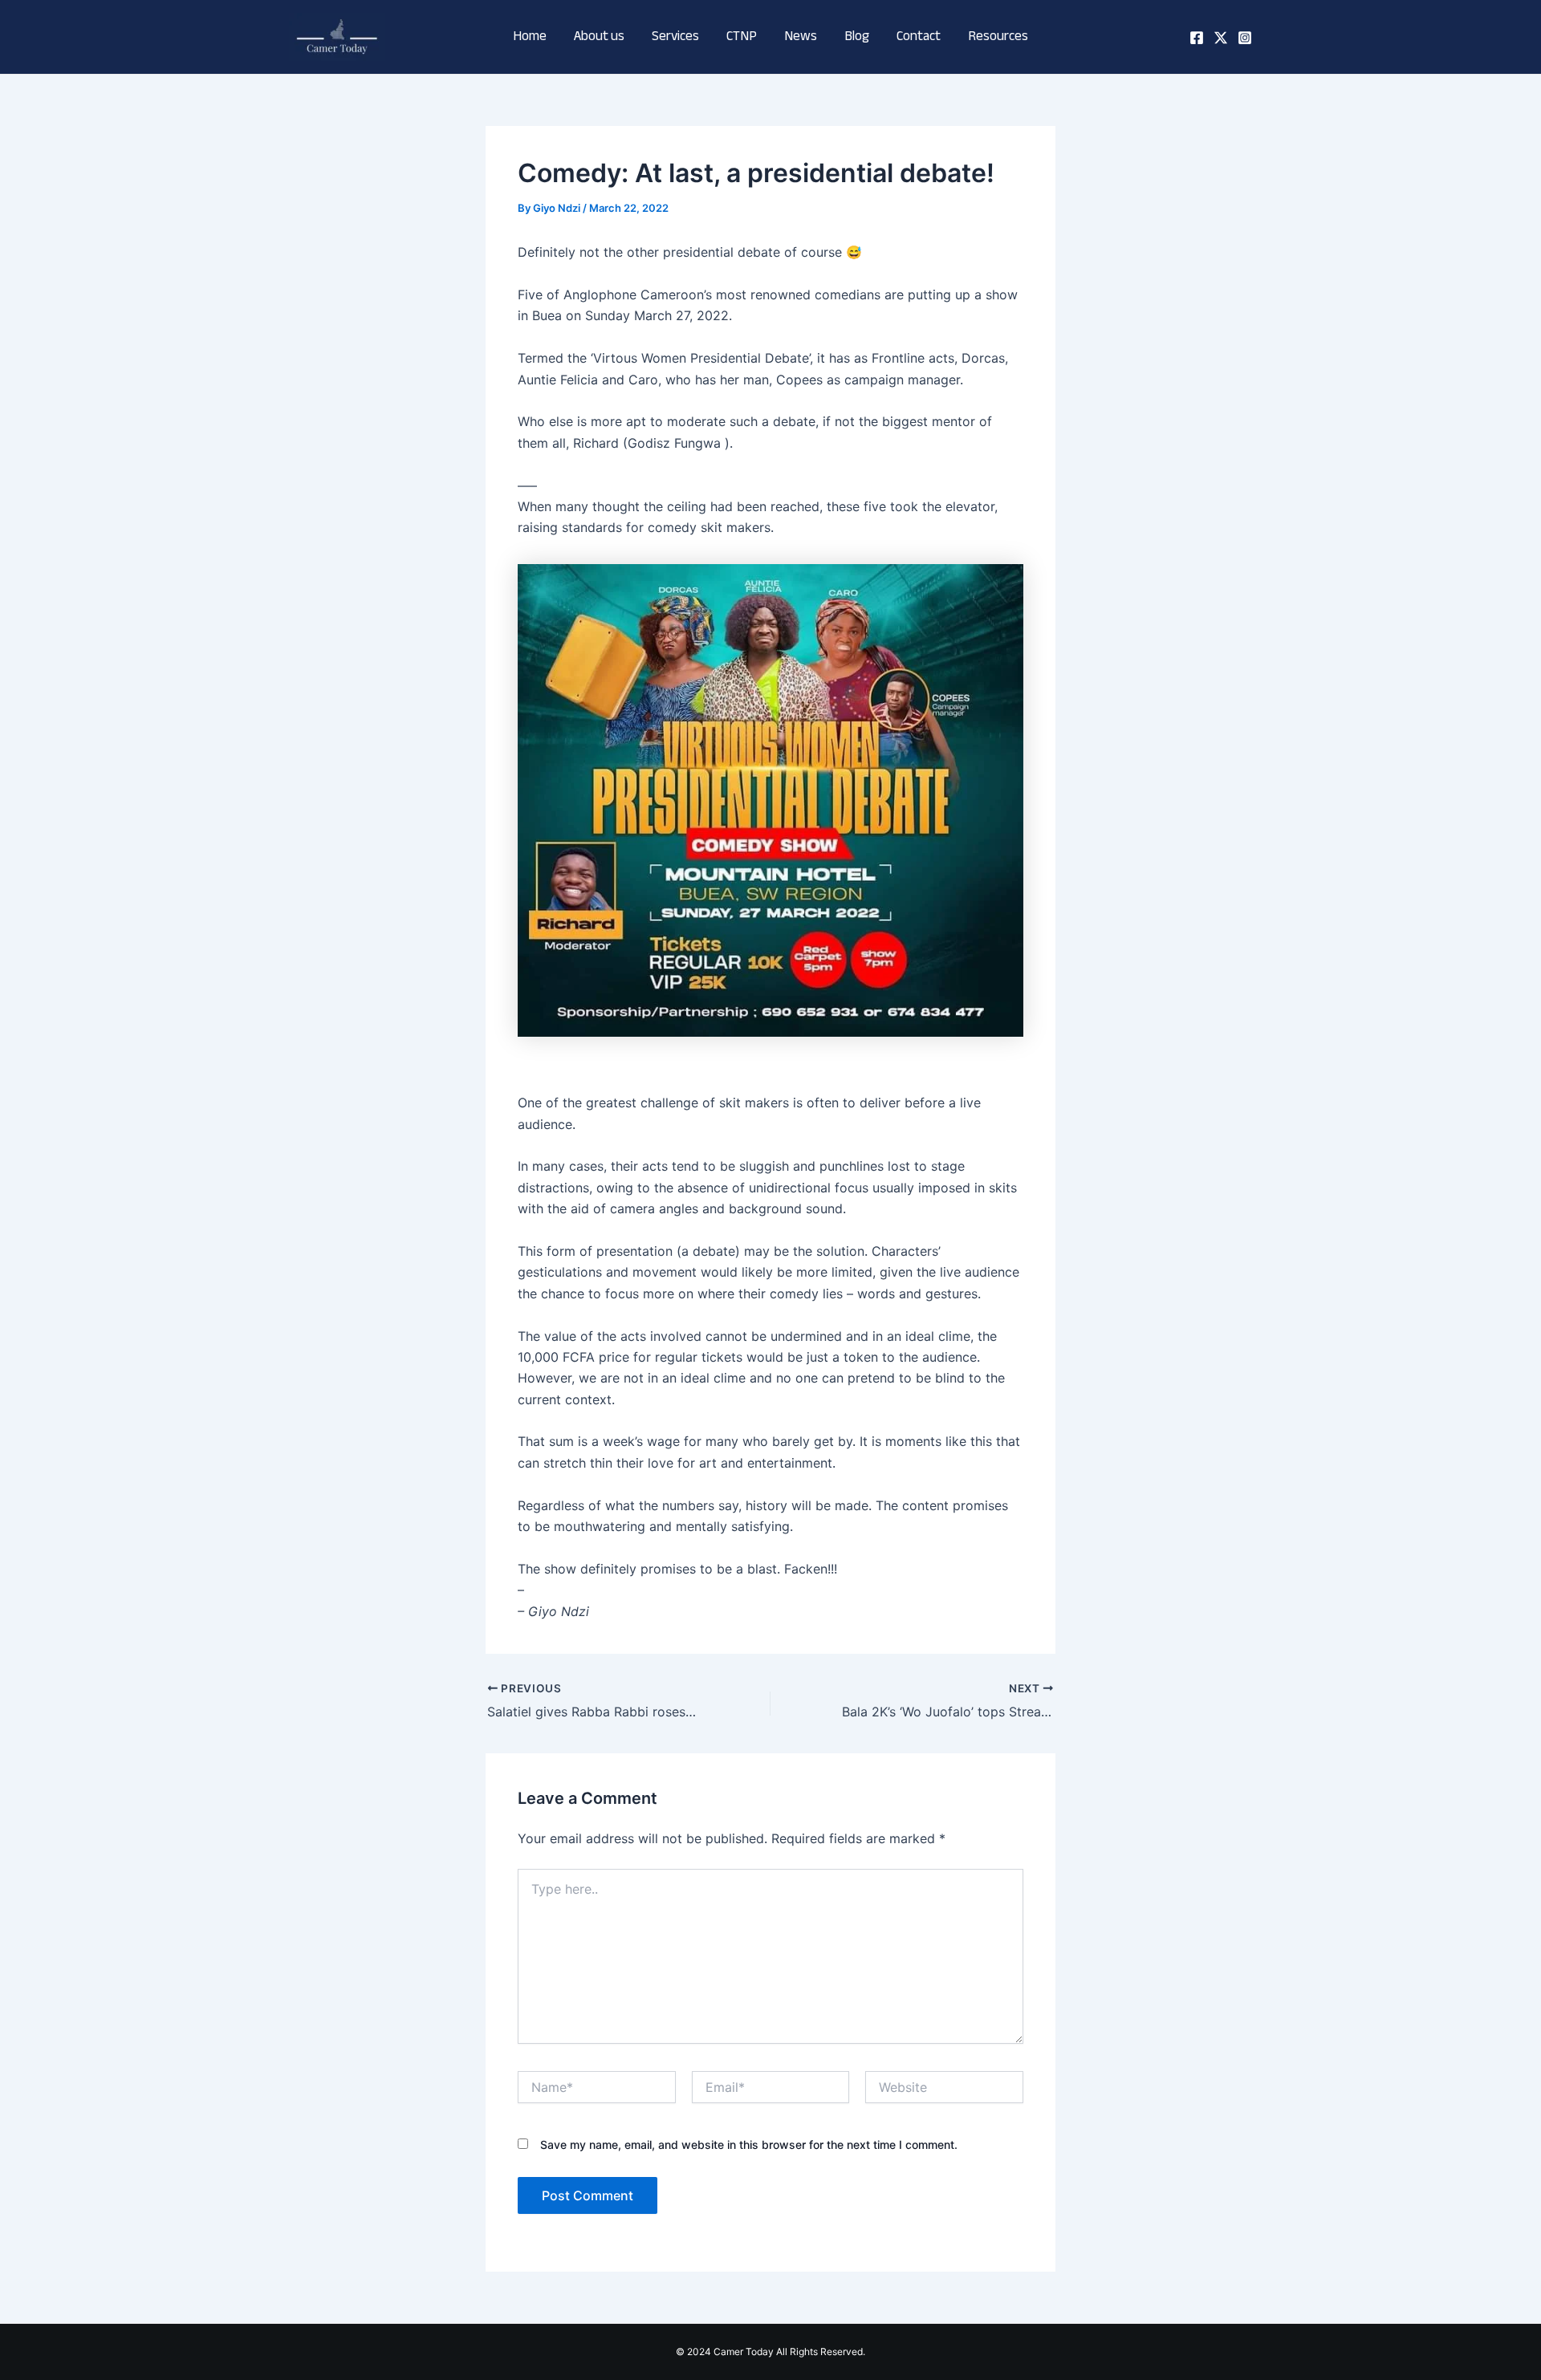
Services (675, 37)
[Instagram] (1245, 38)
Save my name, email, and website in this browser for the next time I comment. (749, 2144)
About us (599, 37)
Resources (998, 37)
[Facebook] (1197, 38)
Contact (919, 37)
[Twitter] (1221, 38)
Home (530, 37)
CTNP (742, 37)
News (801, 37)
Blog (857, 37)
